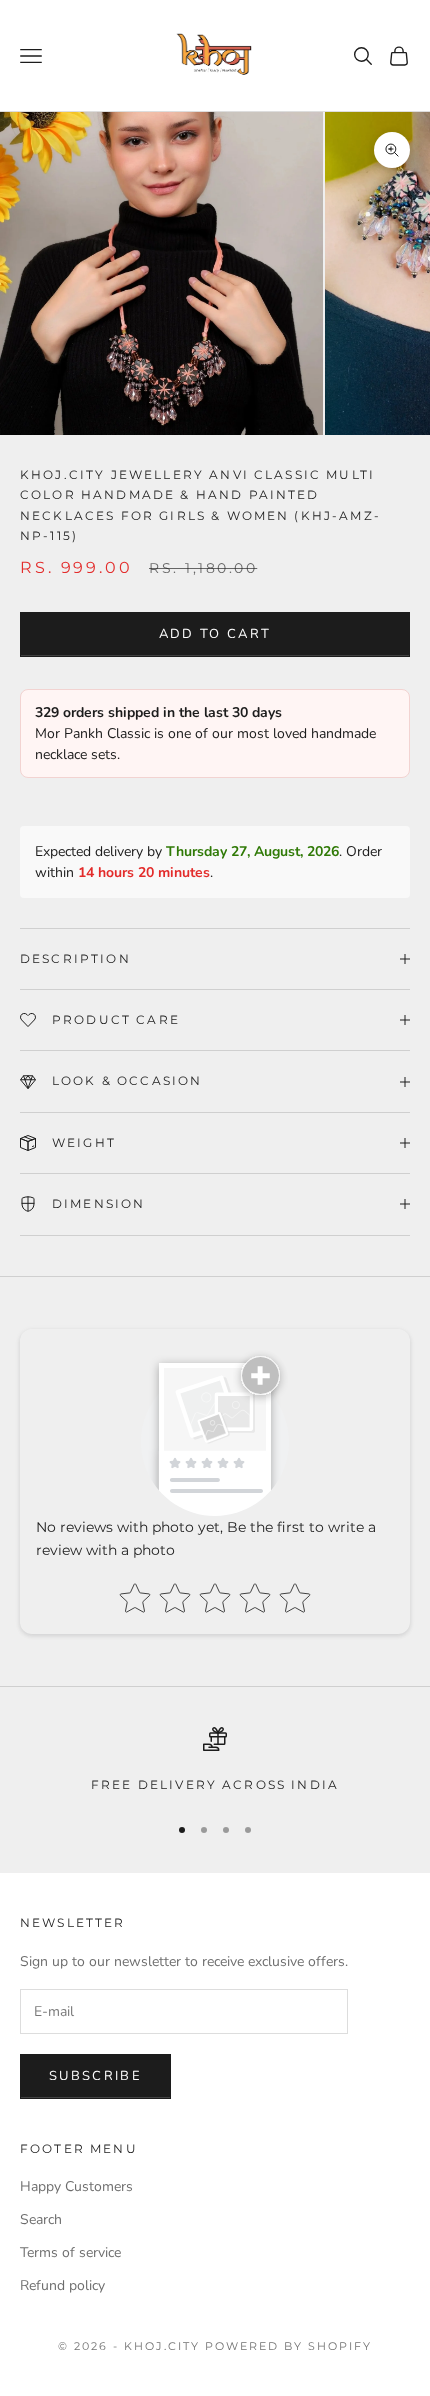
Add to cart (215, 634)
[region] (215, 1761)
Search (41, 2219)
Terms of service (70, 2252)
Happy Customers (76, 2186)
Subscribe (95, 2076)
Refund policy (62, 2285)
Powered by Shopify (288, 2346)
